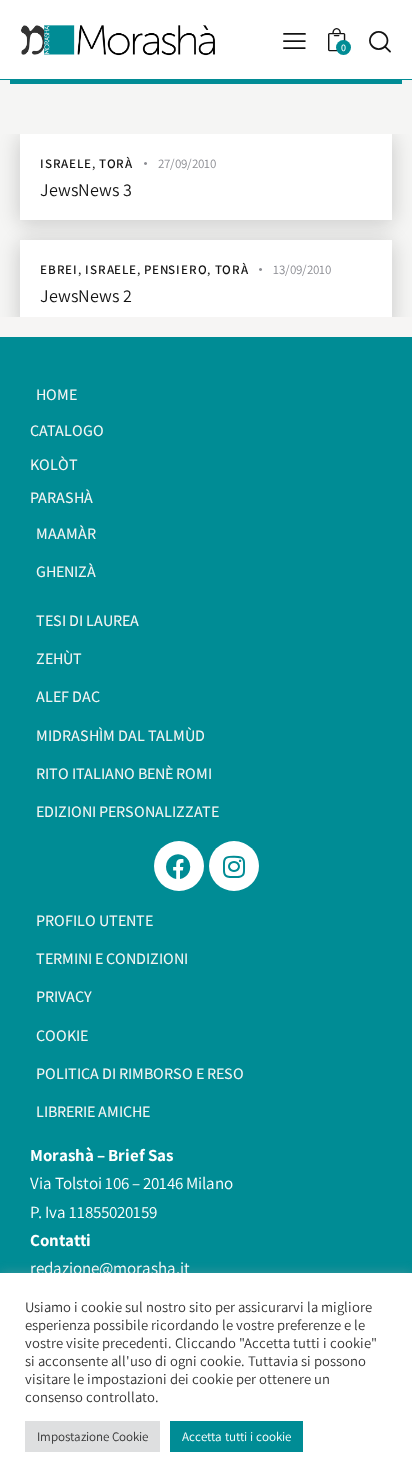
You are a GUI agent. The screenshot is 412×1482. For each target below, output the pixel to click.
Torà (116, 163)
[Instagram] (234, 866)
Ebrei (59, 269)
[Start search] (379, 41)
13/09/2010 (302, 269)
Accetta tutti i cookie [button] (236, 1436)
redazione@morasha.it (110, 1268)
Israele (66, 163)
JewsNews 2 (86, 296)
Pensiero (175, 269)
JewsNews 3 (86, 190)
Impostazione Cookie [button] (92, 1436)
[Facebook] (179, 866)
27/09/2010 (187, 163)
